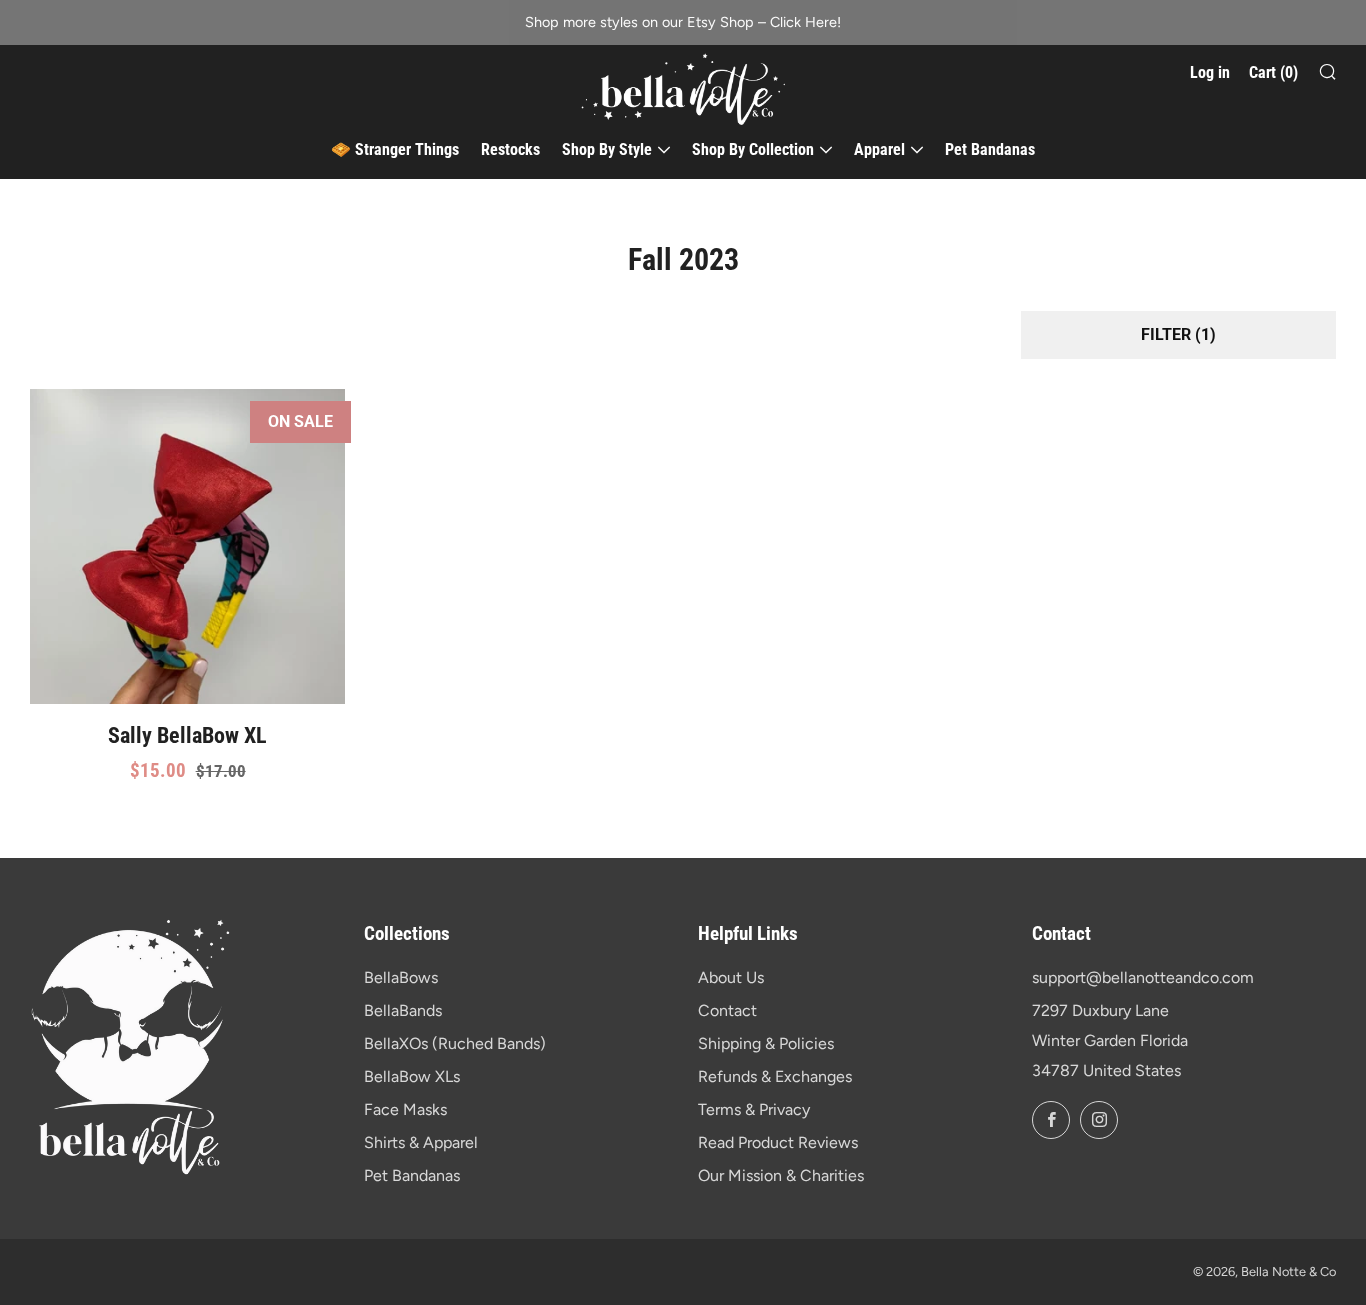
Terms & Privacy (754, 1109)
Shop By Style (607, 149)
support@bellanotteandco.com (1143, 977)
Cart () (1273, 72)
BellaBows (401, 977)
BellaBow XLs (412, 1076)
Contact (727, 1010)
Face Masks (405, 1109)
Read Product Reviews (778, 1142)
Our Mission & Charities (781, 1175)
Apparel (879, 149)
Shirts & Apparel (421, 1142)
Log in (1210, 72)
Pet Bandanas (990, 149)
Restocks (510, 149)
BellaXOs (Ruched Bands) (455, 1043)
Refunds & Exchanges (775, 1076)
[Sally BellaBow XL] (187, 546)
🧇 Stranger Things (395, 149)
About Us (731, 977)
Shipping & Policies (766, 1043)
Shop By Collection (753, 149)
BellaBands (403, 1010)
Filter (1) (1178, 334)
